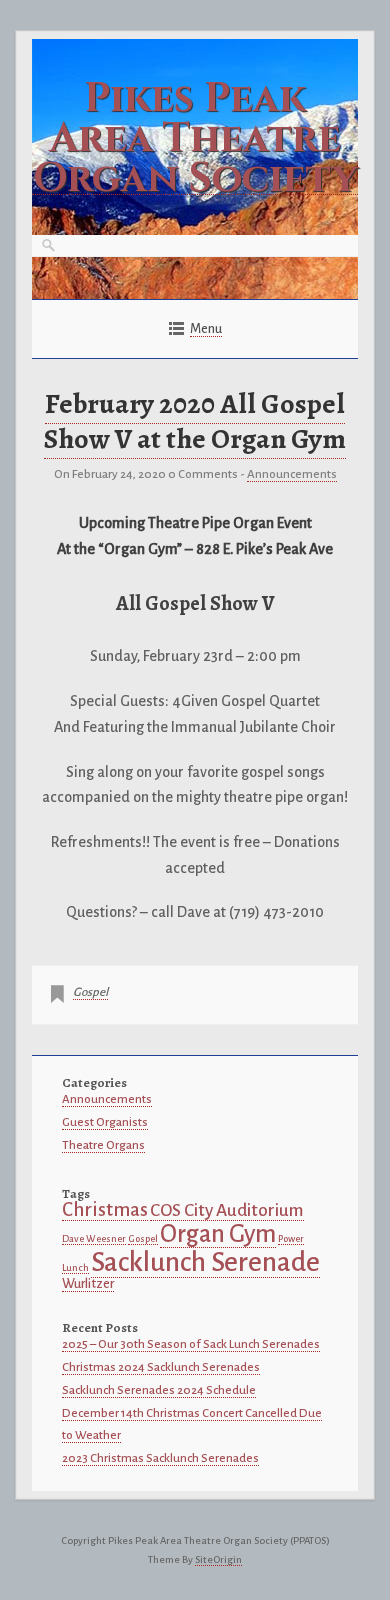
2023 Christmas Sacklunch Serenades (160, 1458)
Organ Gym (218, 1234)
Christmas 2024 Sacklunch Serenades (161, 1367)
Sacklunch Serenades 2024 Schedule (159, 1390)
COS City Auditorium (227, 1210)
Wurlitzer (88, 1283)
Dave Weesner (94, 1238)
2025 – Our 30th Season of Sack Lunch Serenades (191, 1344)
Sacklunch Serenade (205, 1262)
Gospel (90, 992)
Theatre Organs (103, 1145)
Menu (206, 329)
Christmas (105, 1209)
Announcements (292, 474)
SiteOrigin (218, 1559)
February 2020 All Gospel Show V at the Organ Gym (195, 421)
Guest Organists (105, 1122)
